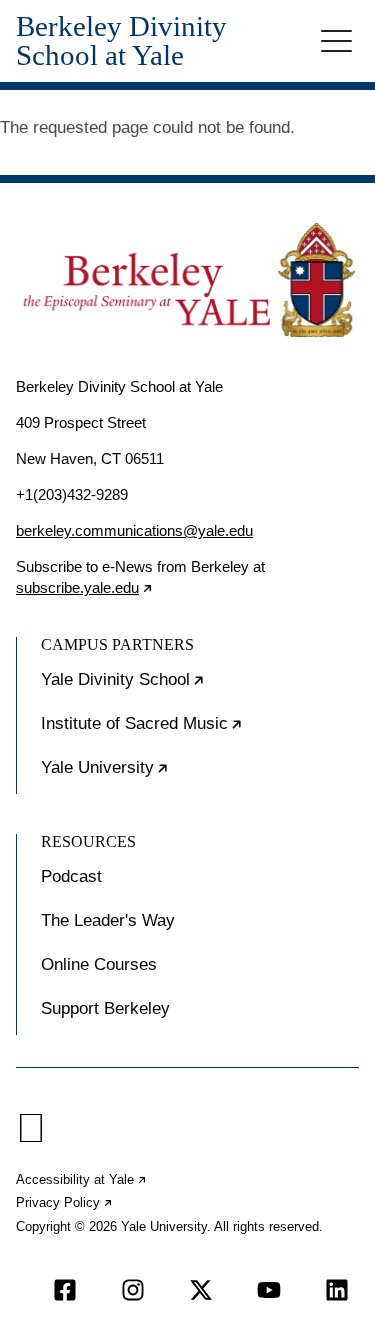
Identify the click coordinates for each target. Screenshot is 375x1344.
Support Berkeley (105, 1008)
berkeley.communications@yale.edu (134, 530)
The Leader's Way (108, 920)
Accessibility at (82, 1179)
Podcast (71, 876)
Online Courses (99, 964)
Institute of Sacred (200, 732)
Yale (166, 776)
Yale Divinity (184, 688)
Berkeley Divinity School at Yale (121, 41)
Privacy (65, 1202)
